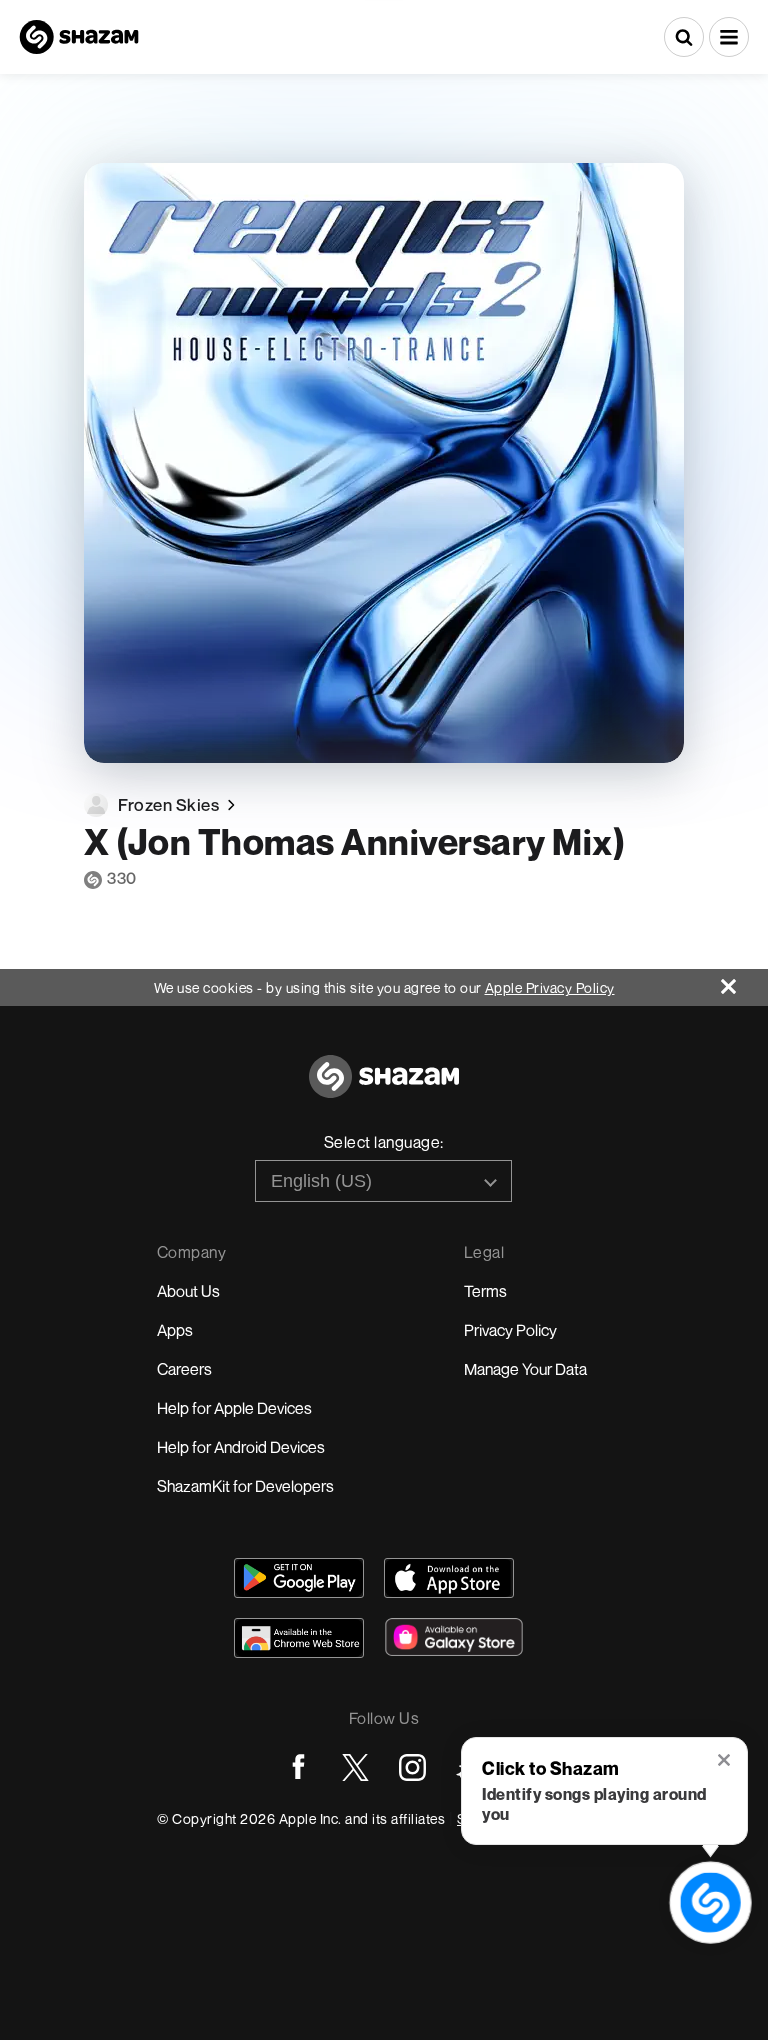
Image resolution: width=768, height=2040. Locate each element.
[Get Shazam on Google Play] (299, 1578)
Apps (175, 1330)
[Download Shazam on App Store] (449, 1578)
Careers (184, 1369)
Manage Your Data (525, 1369)
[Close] (744, 981)
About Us (188, 1291)
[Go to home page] (384, 1087)
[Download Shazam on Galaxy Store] (454, 1637)
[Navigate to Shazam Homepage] (79, 37)
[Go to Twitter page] (355, 1767)
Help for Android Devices (241, 1447)
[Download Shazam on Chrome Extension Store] (299, 1638)
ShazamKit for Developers (245, 1486)
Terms (485, 1291)
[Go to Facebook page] (298, 1767)
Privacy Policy (510, 1330)
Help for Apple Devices (234, 1408)
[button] (729, 37)
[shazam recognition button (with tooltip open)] (710, 1902)
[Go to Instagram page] (412, 1767)
